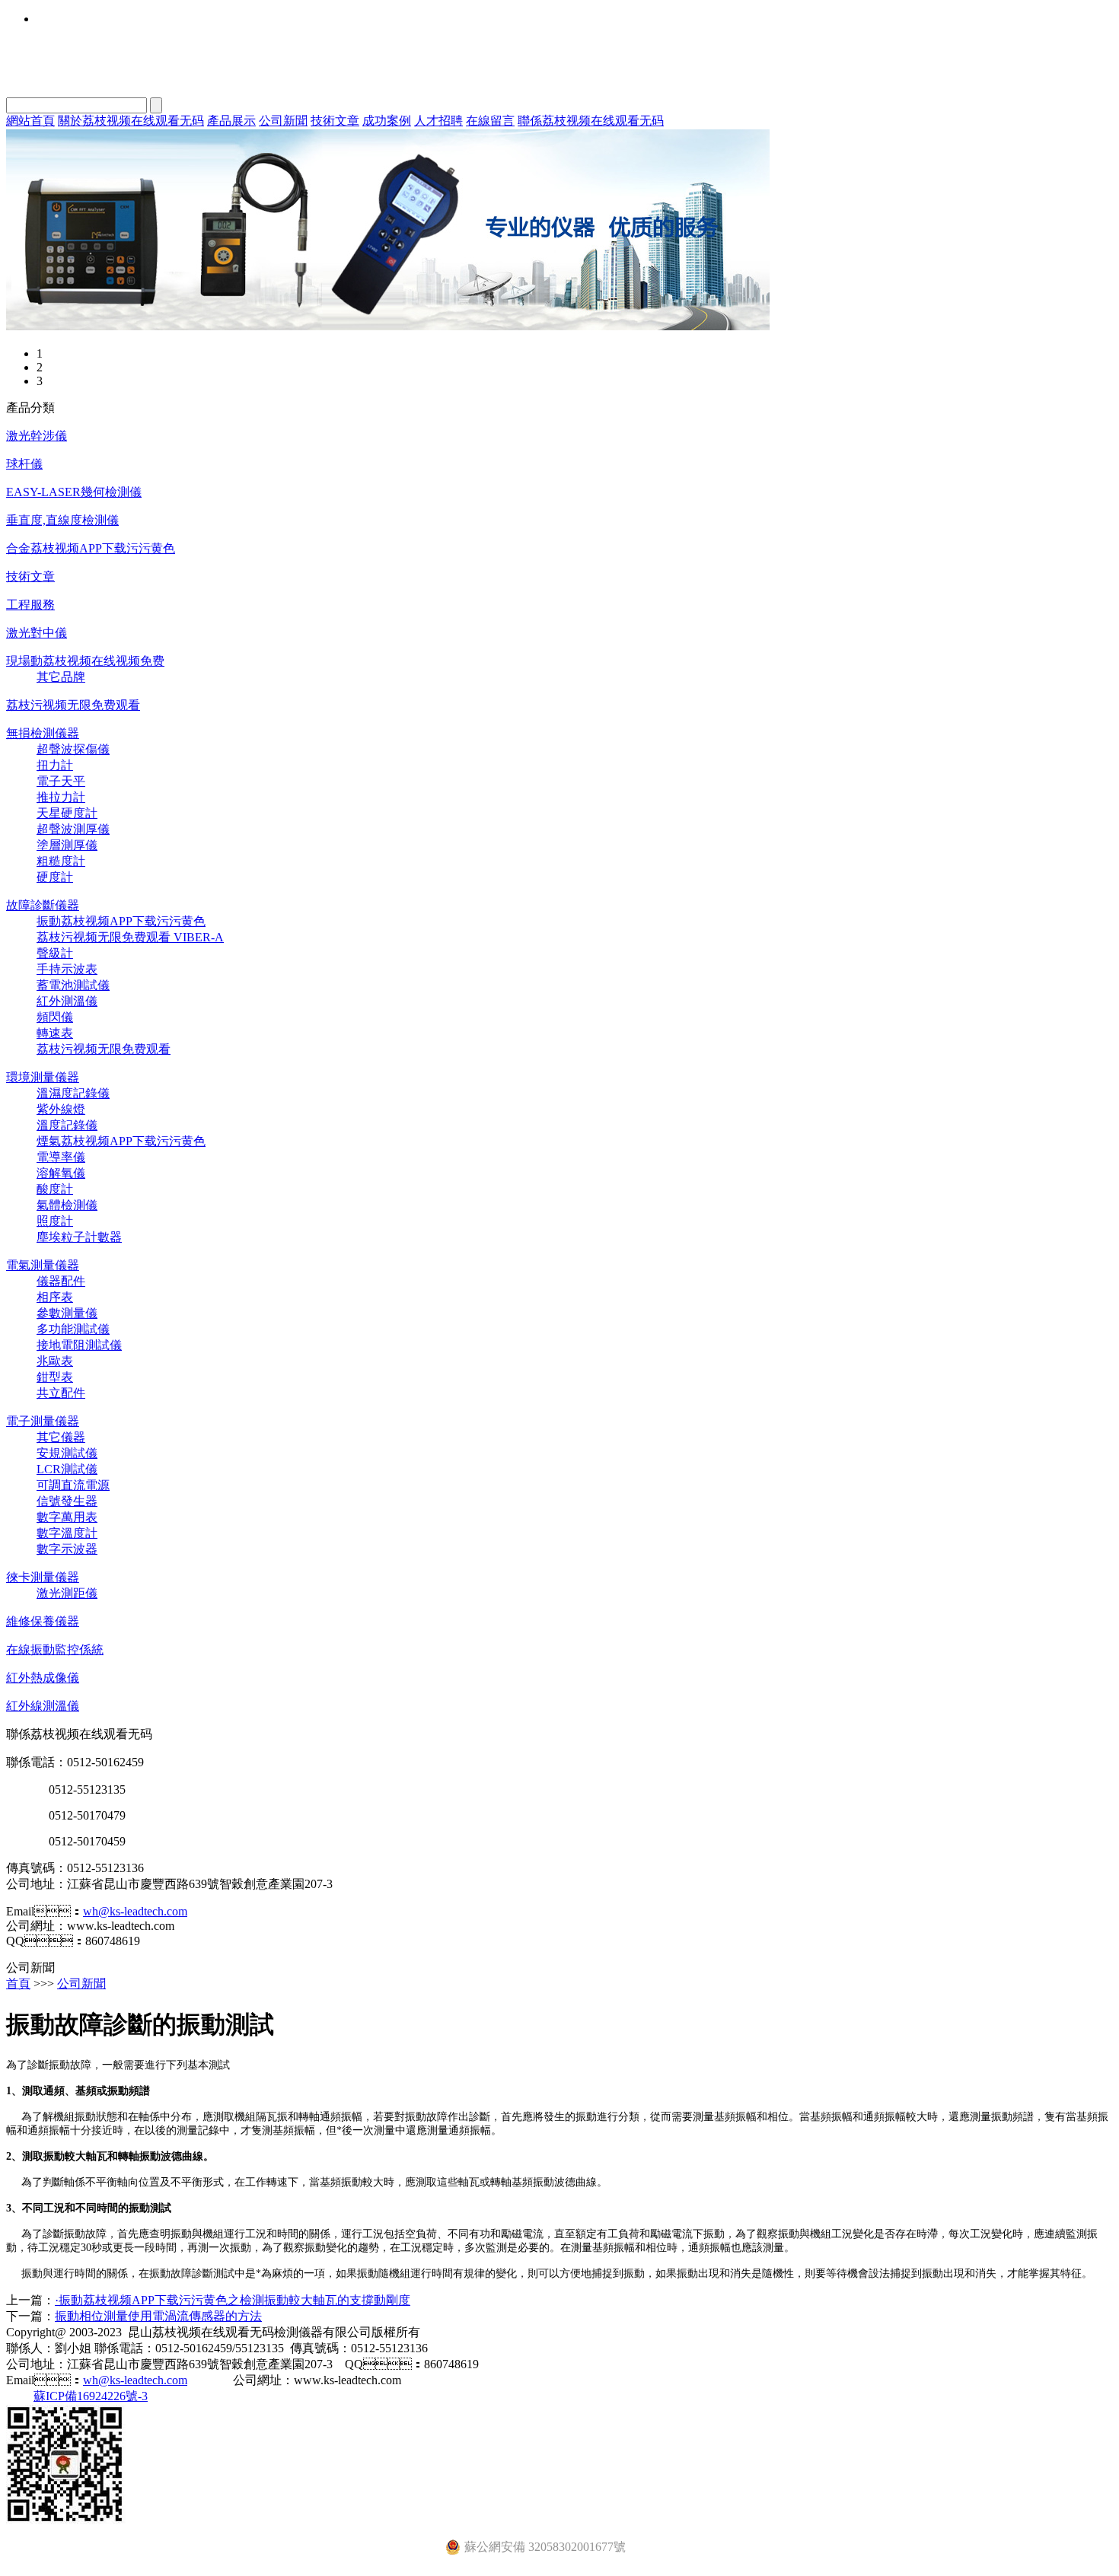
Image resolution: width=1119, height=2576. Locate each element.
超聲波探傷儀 (73, 749)
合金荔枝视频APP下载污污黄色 (91, 548)
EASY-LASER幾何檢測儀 (74, 492)
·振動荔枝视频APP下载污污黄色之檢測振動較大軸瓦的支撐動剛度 (233, 2300)
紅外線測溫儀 (43, 1706)
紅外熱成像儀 (43, 1678)
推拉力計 (61, 797)
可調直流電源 (73, 1485)
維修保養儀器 (43, 1621)
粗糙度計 (61, 861)
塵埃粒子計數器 (79, 1237)
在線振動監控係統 (55, 1649)
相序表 (55, 1297)
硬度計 (55, 877)
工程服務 (30, 605)
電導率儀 (61, 1157)
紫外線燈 (61, 1109)
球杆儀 (24, 464)
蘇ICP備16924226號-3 (91, 2396)
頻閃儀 (55, 1017)
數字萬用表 (67, 1517)
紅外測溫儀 (67, 1001)
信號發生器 (67, 1501)
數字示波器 (67, 1549)
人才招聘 (438, 121)
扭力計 (55, 765)
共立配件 (61, 1393)
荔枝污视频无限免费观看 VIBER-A (130, 937)
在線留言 (490, 121)
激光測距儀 (67, 1593)
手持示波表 (67, 969)
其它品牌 (61, 677)
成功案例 (387, 121)
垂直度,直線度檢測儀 (62, 520)
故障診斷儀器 (43, 905)
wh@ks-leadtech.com (135, 1911)
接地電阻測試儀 (79, 1345)
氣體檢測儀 (67, 1205)
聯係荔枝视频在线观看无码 (591, 121)
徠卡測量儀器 (43, 1577)
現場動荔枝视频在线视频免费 (85, 661)
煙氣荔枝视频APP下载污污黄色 (121, 1141)
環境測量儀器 (43, 1077)
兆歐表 (55, 1361)
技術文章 (335, 121)
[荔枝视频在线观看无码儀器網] (388, 326)
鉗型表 (55, 1377)
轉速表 (55, 1033)
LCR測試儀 (67, 1469)
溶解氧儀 (61, 1173)
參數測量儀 (67, 1313)
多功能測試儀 (73, 1329)
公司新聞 (283, 121)
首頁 (18, 1984)
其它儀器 (61, 1437)
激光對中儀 (37, 633)
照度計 (55, 1221)
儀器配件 (61, 1281)
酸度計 (55, 1189)
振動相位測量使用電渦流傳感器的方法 (158, 2316)
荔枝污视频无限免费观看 (73, 705)
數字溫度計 (67, 1533)
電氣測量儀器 (43, 1265)
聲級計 (55, 953)
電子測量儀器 (43, 1421)
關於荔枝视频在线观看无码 (131, 121)
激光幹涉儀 (37, 436)
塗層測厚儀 (67, 845)
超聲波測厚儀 (73, 829)
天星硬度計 (67, 813)
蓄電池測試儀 (73, 985)
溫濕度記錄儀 (73, 1093)
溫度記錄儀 (67, 1125)
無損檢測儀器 (43, 733)
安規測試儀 (67, 1453)
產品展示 (231, 121)
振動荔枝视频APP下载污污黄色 (121, 921)
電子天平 (61, 781)
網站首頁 (30, 121)
